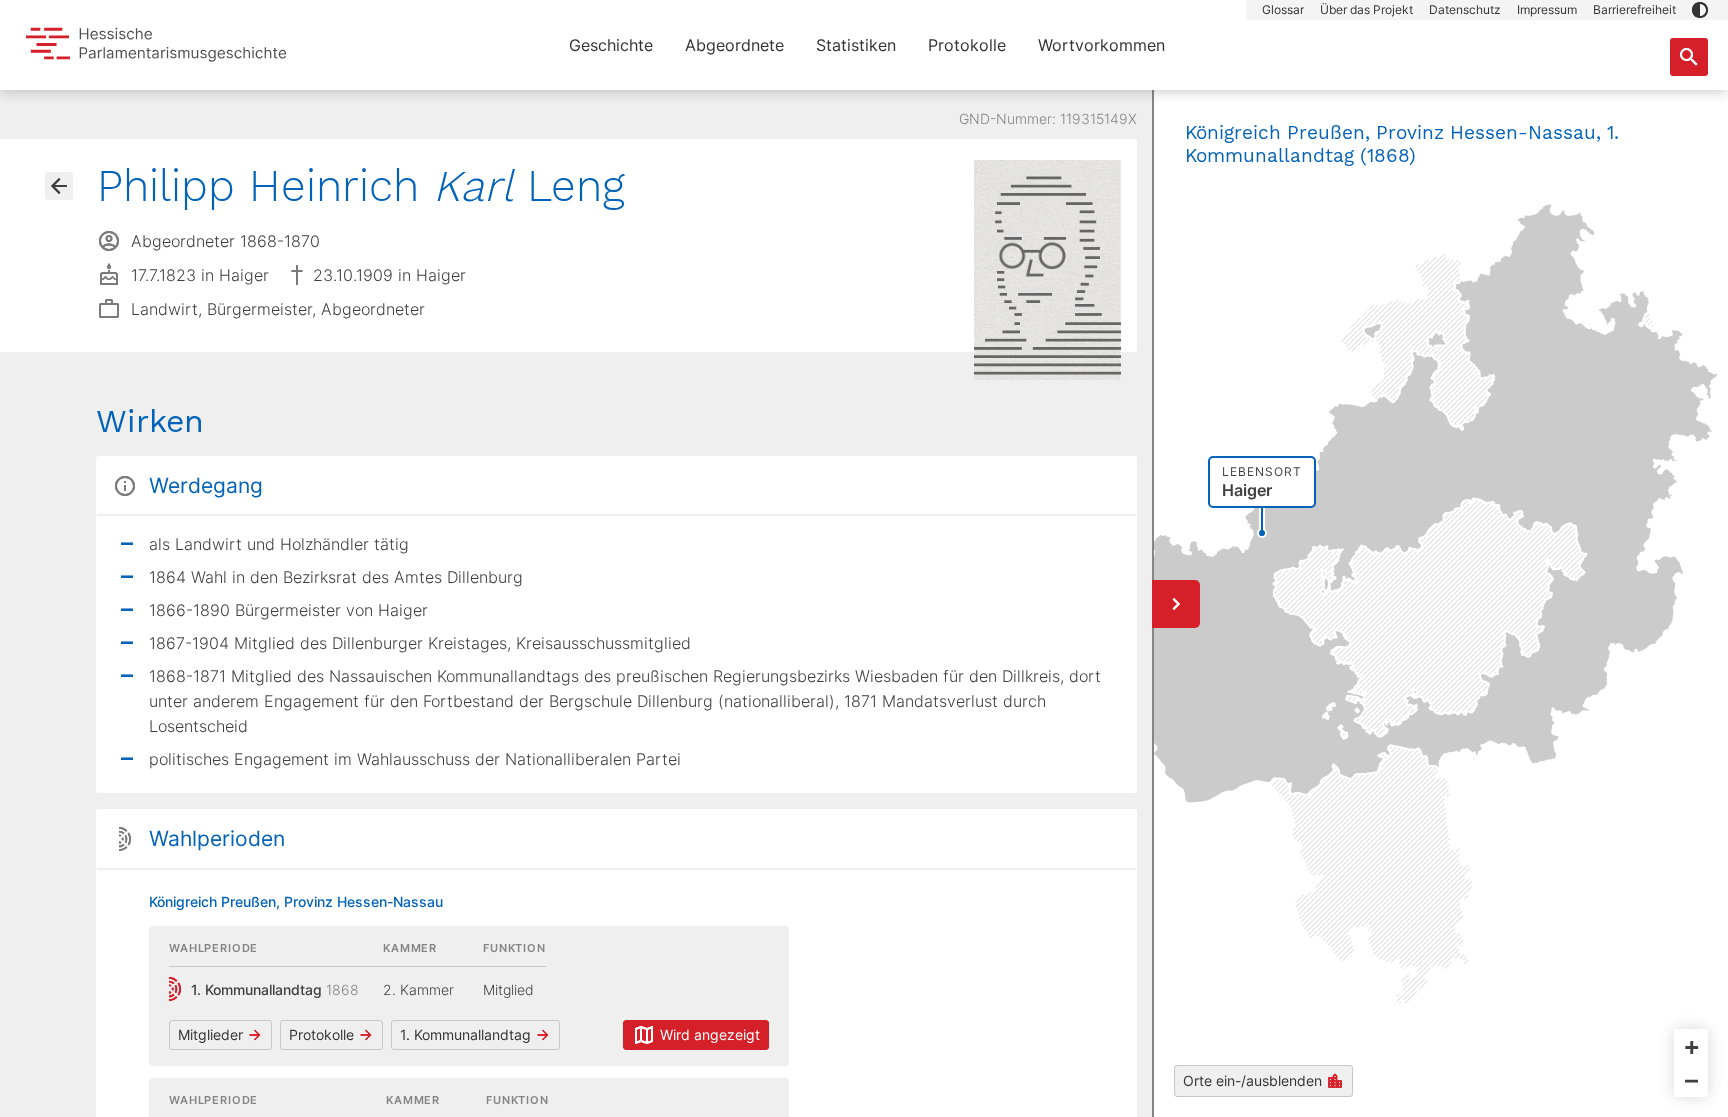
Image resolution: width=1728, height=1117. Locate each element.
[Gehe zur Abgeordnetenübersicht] (59, 186)
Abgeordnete (734, 45)
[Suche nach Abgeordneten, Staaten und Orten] (1689, 57)
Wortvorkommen (1101, 45)
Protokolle (967, 45)
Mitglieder (210, 1034)
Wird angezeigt (710, 1034)
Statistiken (856, 45)
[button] (1700, 10)
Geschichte (611, 45)
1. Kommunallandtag (465, 1034)
